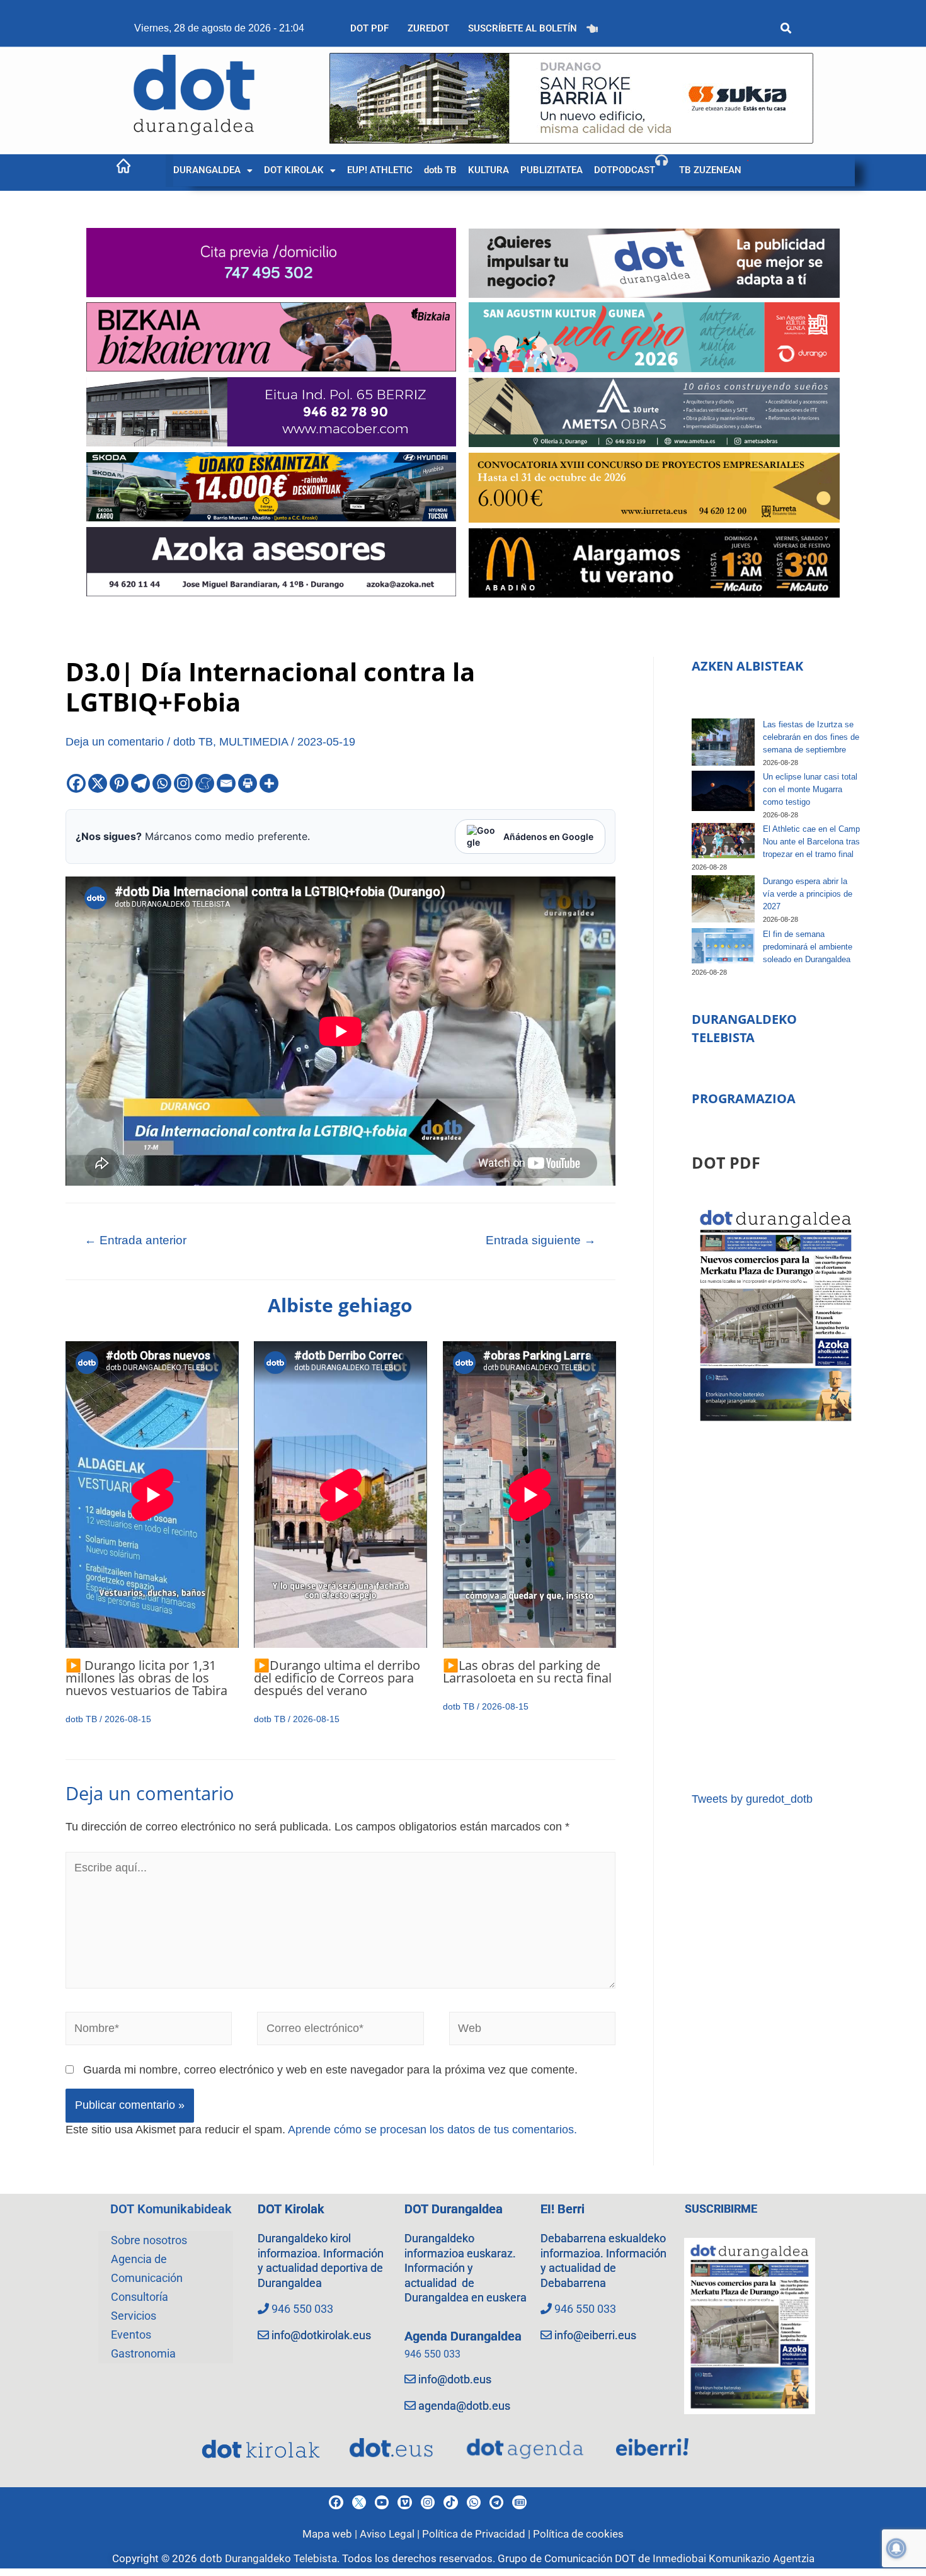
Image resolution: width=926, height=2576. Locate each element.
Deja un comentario (115, 742)
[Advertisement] (776, 1609)
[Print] (248, 783)
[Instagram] (183, 783)
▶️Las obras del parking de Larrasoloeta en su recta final (527, 1671)
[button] (213, 170)
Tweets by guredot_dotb (752, 1799)
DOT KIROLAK (294, 170)
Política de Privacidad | (477, 2534)
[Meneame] (205, 783)
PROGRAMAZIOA (744, 1098)
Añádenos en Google (548, 837)
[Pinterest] (119, 783)
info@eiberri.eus (595, 2335)
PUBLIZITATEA (552, 170)
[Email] (226, 783)
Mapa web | (331, 2534)
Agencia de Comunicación (147, 2268)
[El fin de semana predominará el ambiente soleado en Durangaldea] (723, 946)
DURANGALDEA (207, 170)
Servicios (134, 2316)
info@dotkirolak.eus (321, 2335)
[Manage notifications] (896, 2548)
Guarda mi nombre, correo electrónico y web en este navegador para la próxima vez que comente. (330, 2070)
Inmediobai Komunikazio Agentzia (734, 2558)
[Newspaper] (519, 2502)
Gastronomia (143, 2353)
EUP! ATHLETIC (380, 170)
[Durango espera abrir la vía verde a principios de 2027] (723, 899)
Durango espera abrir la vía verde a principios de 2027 (808, 894)
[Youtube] (382, 2502)
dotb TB (440, 170)
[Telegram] (140, 783)
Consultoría (140, 2297)
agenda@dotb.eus (464, 2406)
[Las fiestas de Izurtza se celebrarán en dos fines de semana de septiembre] (723, 742)
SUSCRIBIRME (721, 2209)
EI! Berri (563, 2209)
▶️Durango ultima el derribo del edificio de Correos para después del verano (337, 1678)
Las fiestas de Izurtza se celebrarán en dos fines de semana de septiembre (811, 737)
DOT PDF (369, 28)
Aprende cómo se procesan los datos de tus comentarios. (432, 2130)
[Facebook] (76, 783)
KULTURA (489, 170)
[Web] (533, 2031)
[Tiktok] (450, 2502)
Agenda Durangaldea (463, 2336)
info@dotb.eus (455, 2379)
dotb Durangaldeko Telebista (268, 2558)
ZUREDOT (428, 28)
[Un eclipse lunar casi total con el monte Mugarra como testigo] (723, 791)
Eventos (131, 2335)
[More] (269, 783)
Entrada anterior (135, 1240)
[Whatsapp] (162, 783)
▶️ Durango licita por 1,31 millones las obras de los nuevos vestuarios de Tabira (146, 1678)
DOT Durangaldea (454, 2209)
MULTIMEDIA (254, 742)
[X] (98, 783)
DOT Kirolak (291, 2209)
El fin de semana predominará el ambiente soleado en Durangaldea (808, 947)
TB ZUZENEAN (710, 170)
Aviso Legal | (391, 2534)
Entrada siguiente (541, 1240)
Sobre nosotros (149, 2240)
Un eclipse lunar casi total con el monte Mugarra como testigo (810, 789)
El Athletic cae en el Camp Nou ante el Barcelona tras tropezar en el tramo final (811, 842)
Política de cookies (578, 2534)
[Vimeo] (404, 2502)
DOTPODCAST (625, 170)
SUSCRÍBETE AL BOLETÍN (523, 28)
